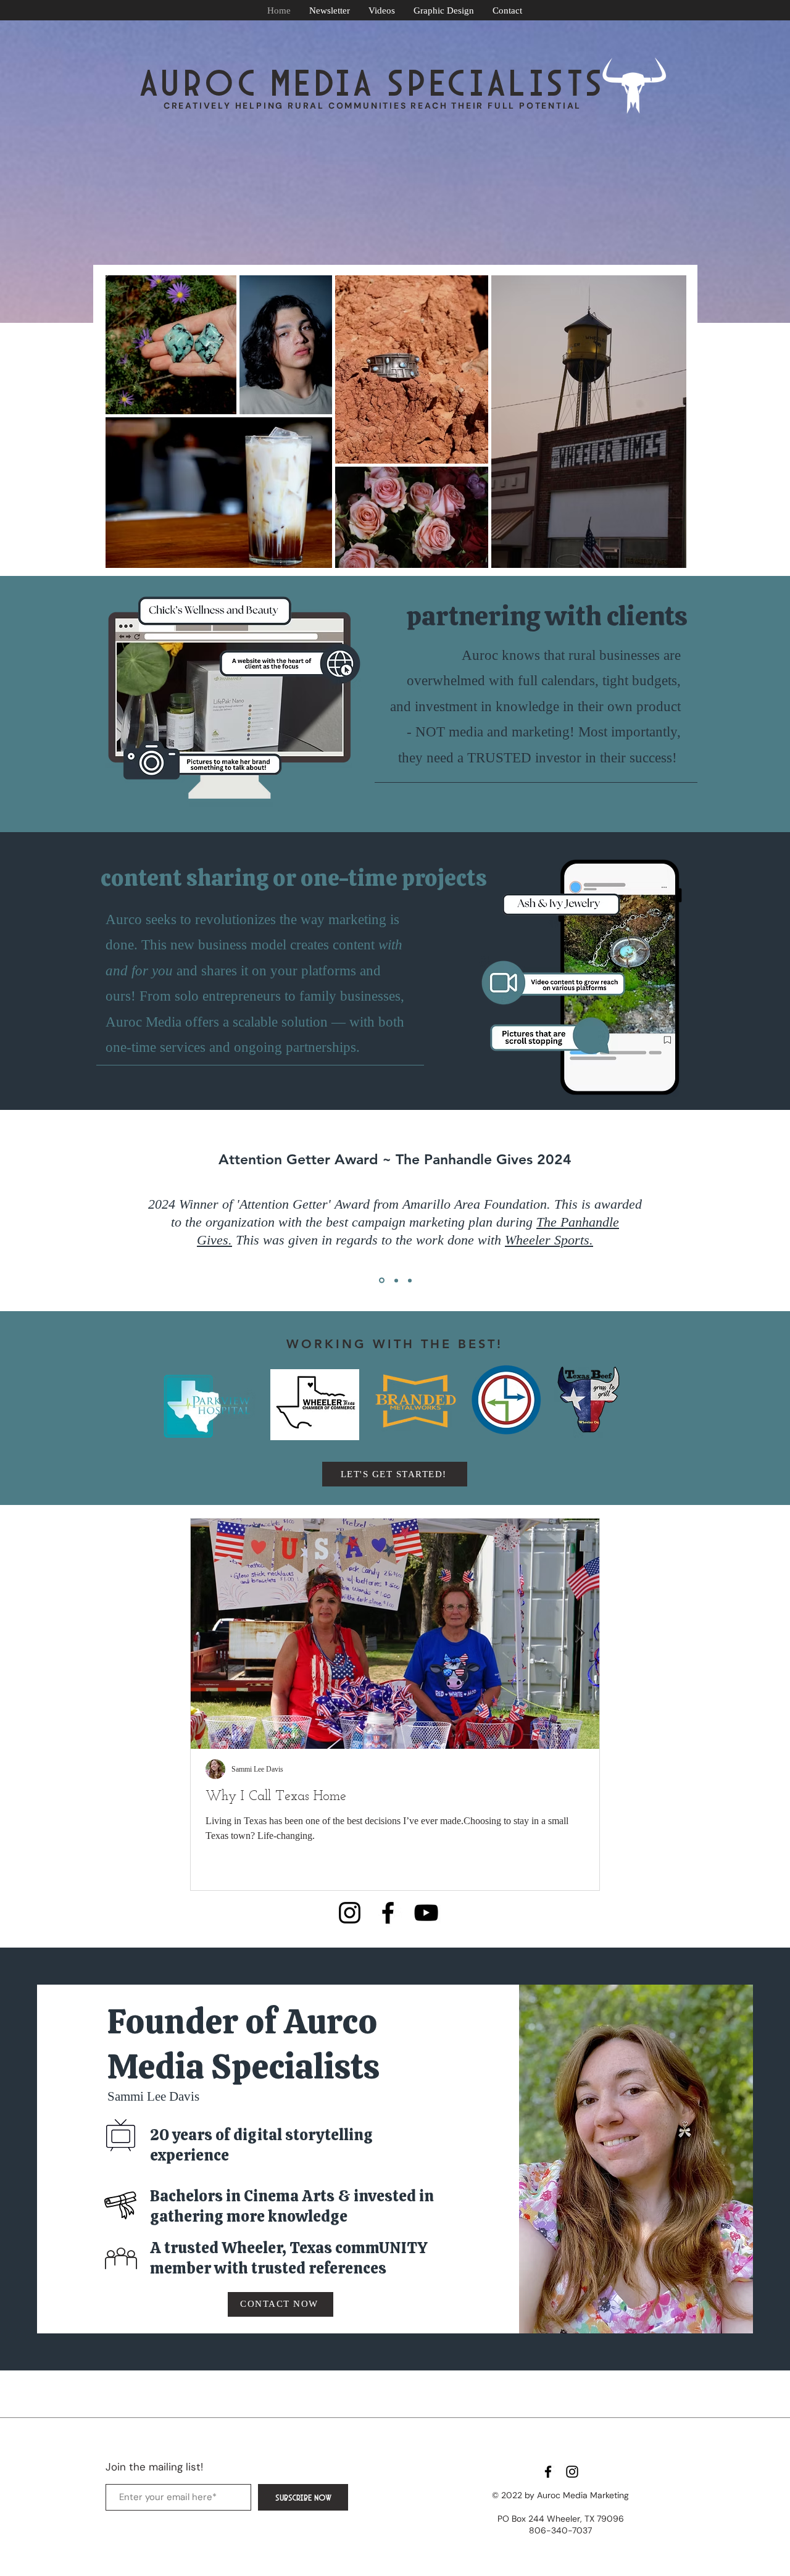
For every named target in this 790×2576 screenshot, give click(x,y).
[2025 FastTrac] (396, 1280)
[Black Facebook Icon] (548, 2472)
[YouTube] (426, 1913)
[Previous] (67, 1211)
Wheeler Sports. (549, 1240)
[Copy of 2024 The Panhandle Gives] (410, 1280)
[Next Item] (580, 1634)
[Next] (723, 1211)
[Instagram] (350, 1913)
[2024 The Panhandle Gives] (382, 1281)
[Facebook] (388, 1913)
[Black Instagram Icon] (572, 2472)
